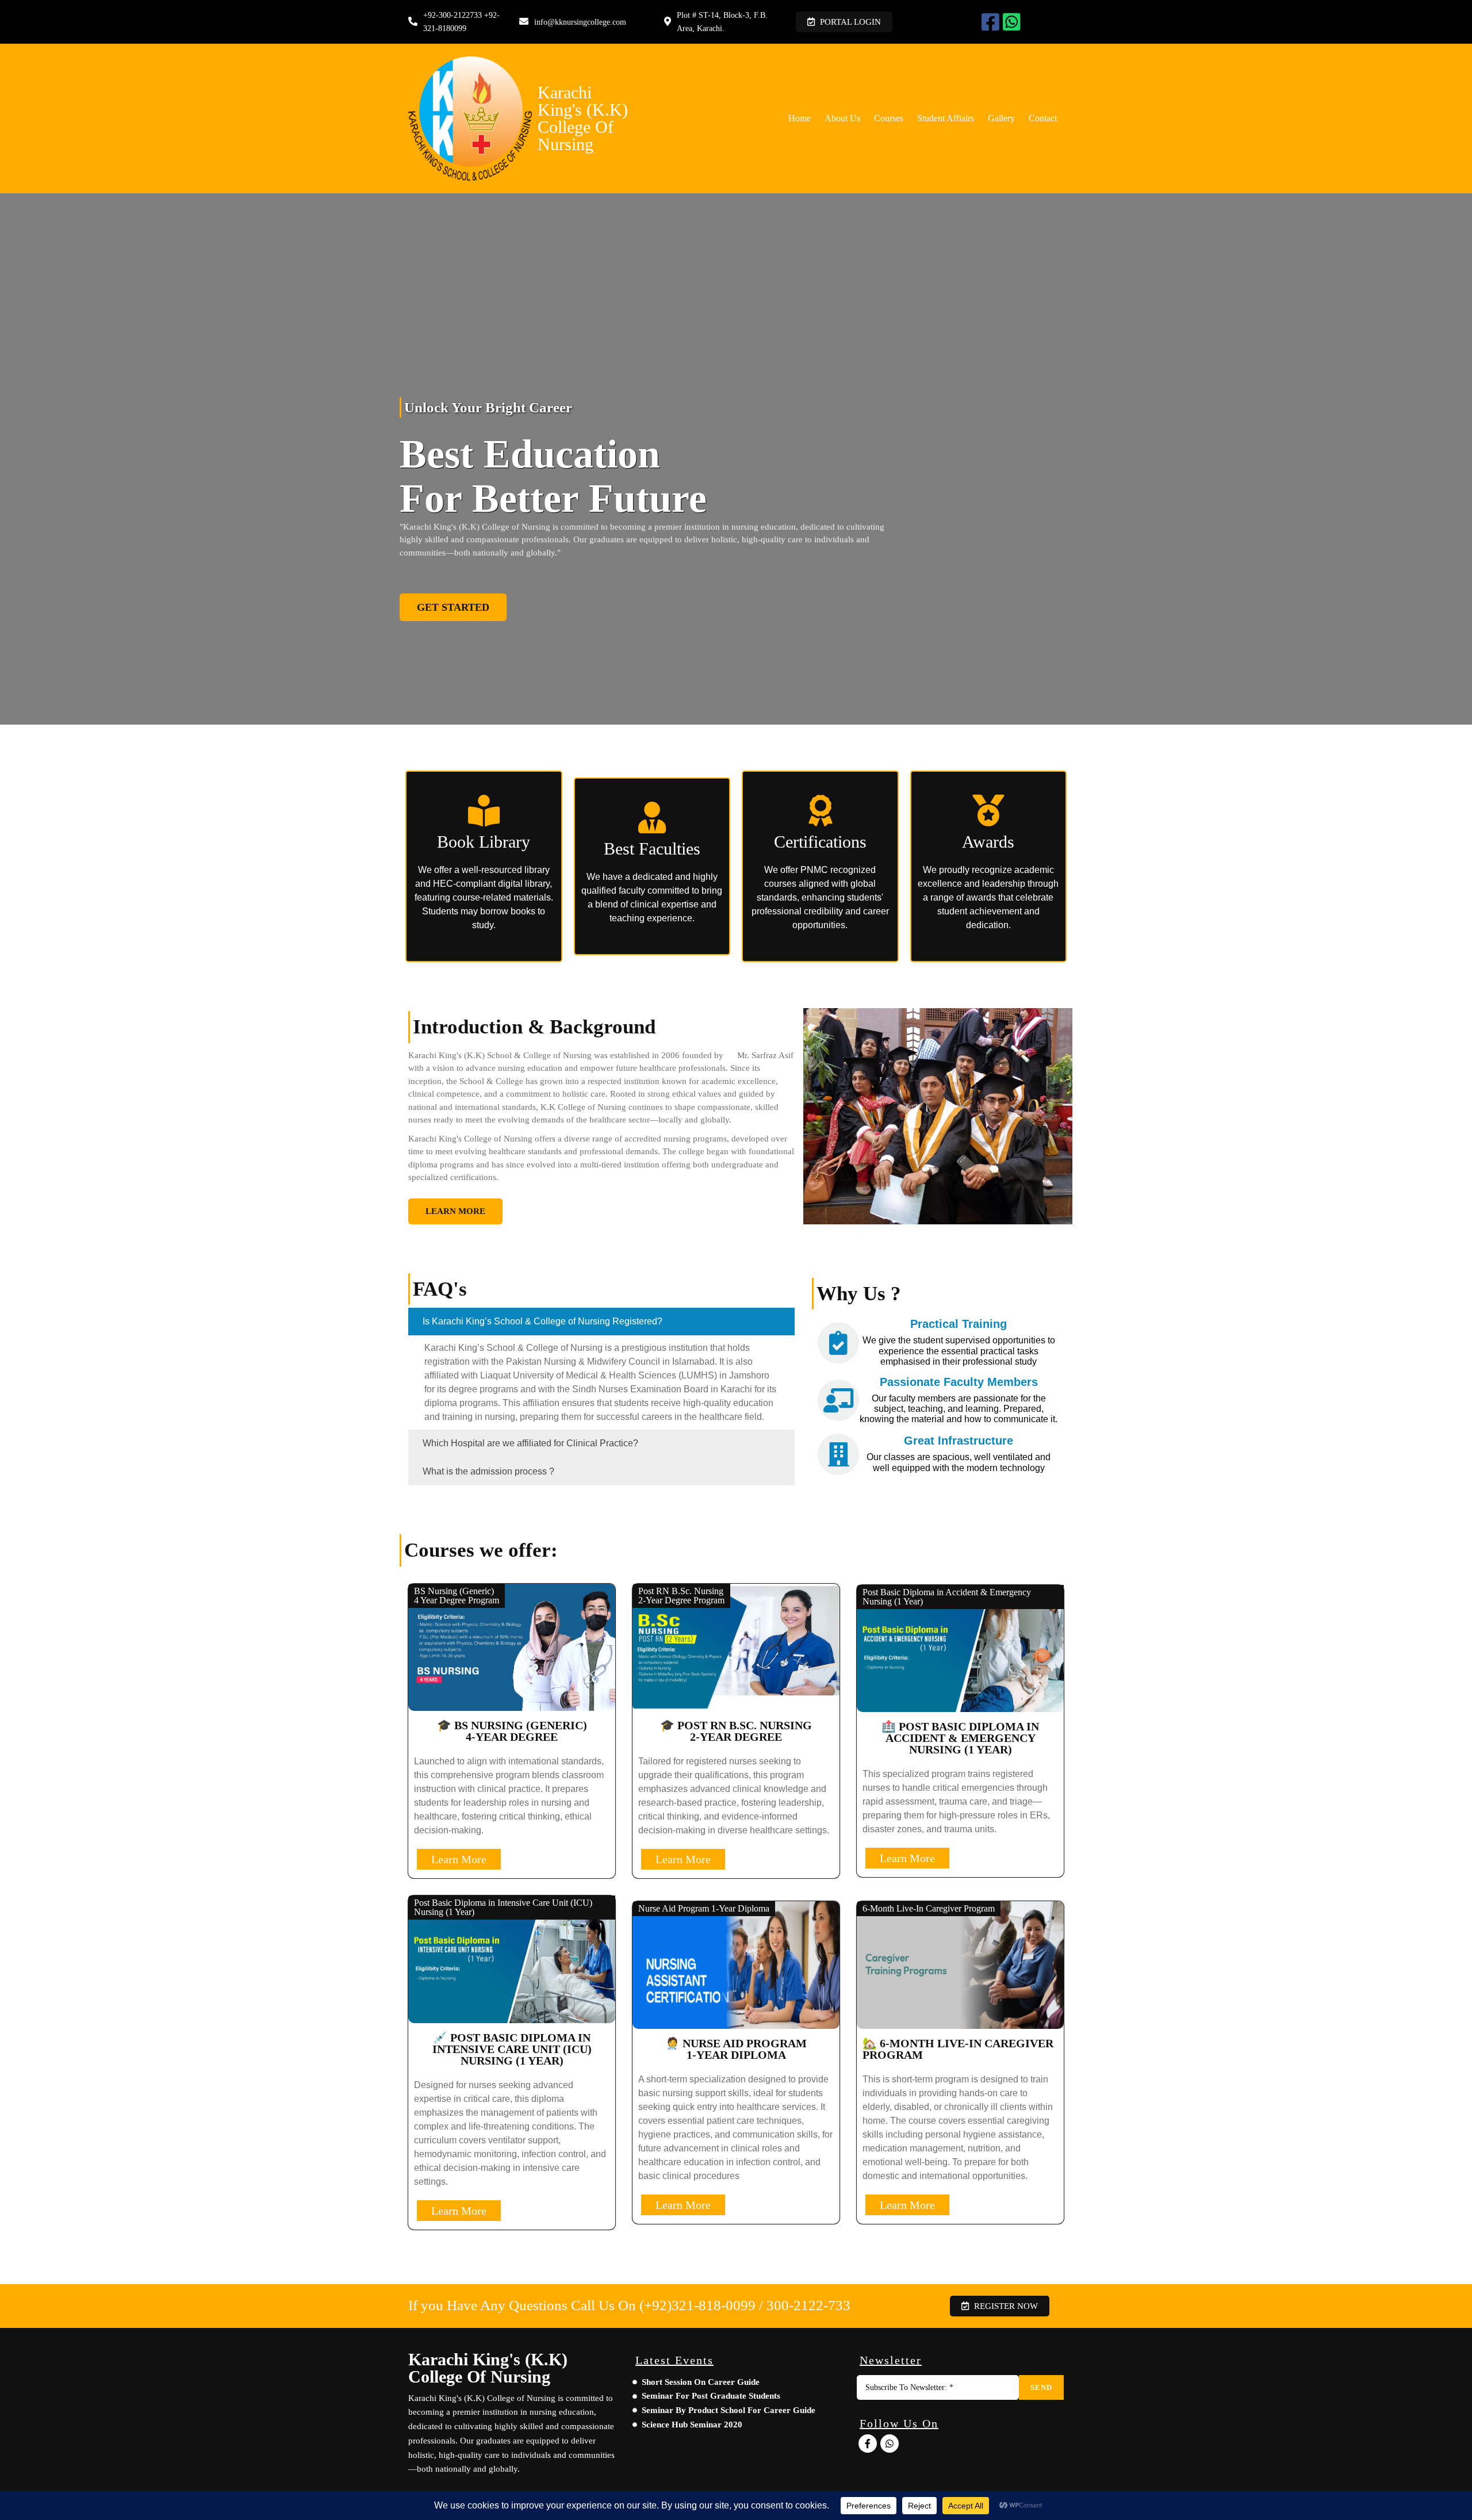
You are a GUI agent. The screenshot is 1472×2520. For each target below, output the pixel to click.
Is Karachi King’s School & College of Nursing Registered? (543, 1321)
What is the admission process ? (488, 1471)
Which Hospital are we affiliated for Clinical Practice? (530, 1443)
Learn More (459, 1859)
